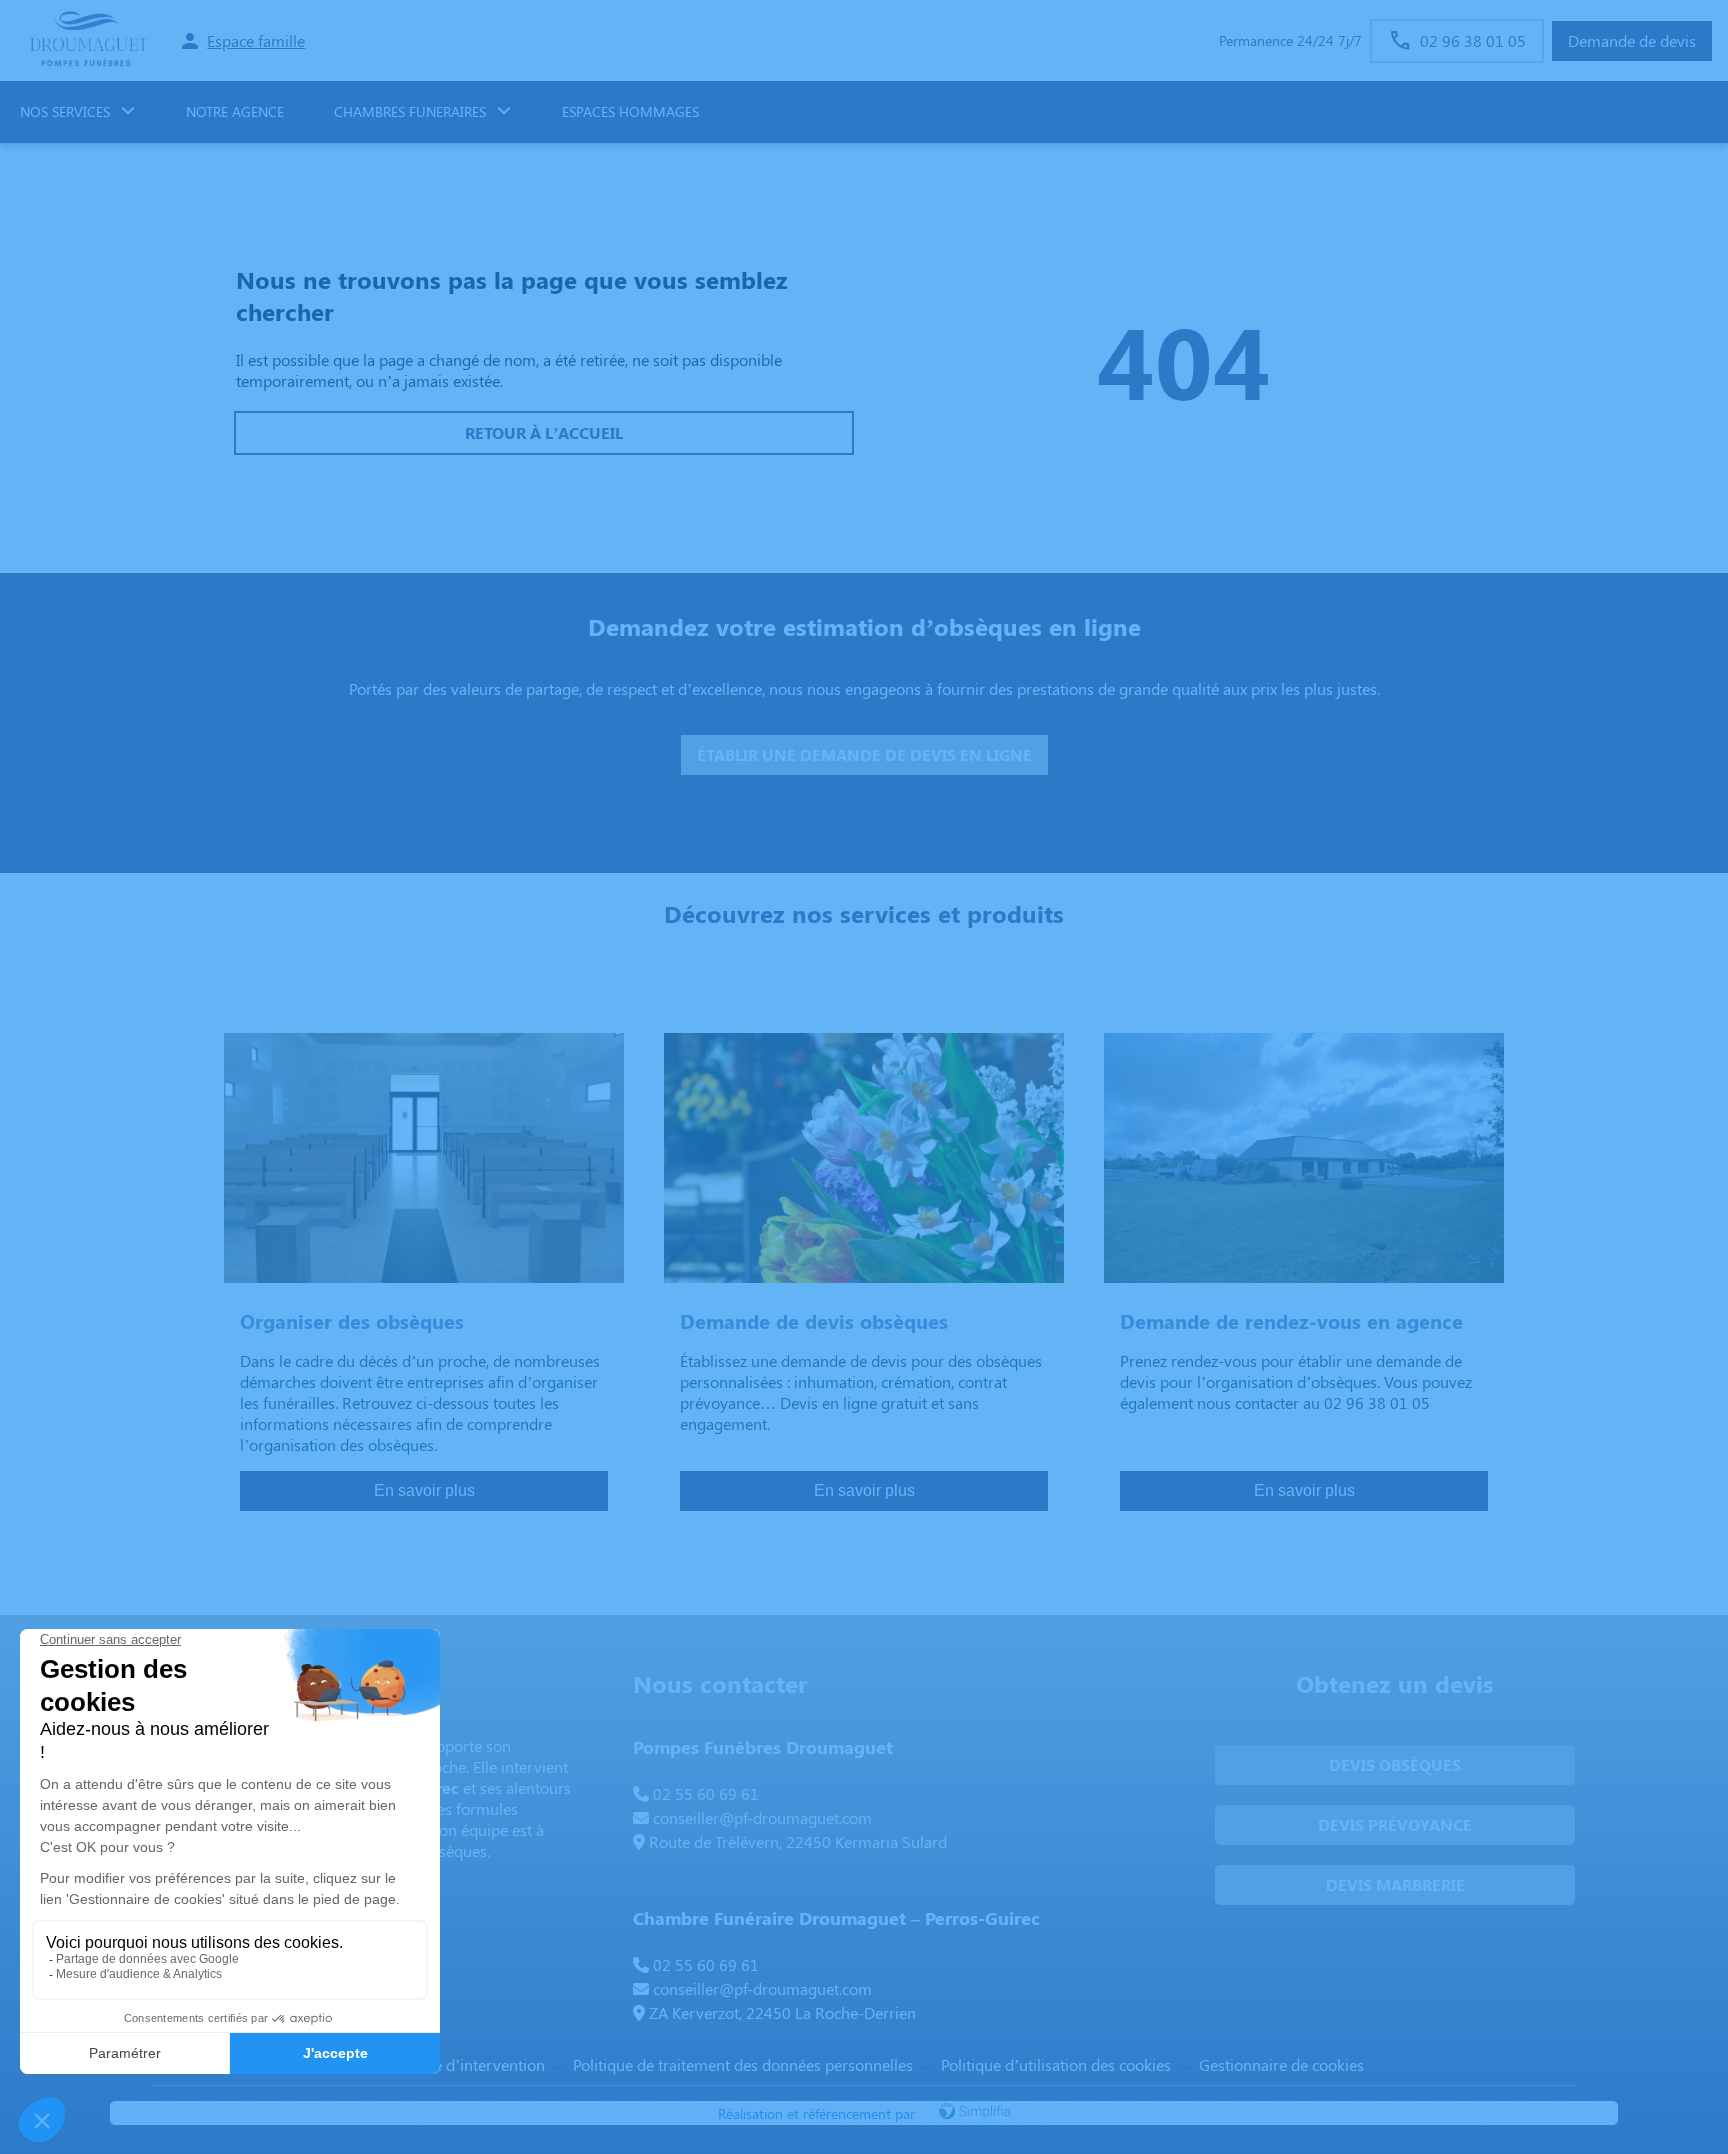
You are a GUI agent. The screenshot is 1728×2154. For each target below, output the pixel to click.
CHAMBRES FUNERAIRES (410, 111)
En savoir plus (424, 1490)
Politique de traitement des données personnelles (743, 2064)
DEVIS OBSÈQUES (1395, 1764)
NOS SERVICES (65, 111)
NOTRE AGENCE (235, 111)
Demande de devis (1632, 40)
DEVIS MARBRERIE (1395, 1884)
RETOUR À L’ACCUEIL (544, 432)
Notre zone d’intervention (455, 2064)
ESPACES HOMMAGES (630, 111)
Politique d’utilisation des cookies (1056, 2064)
